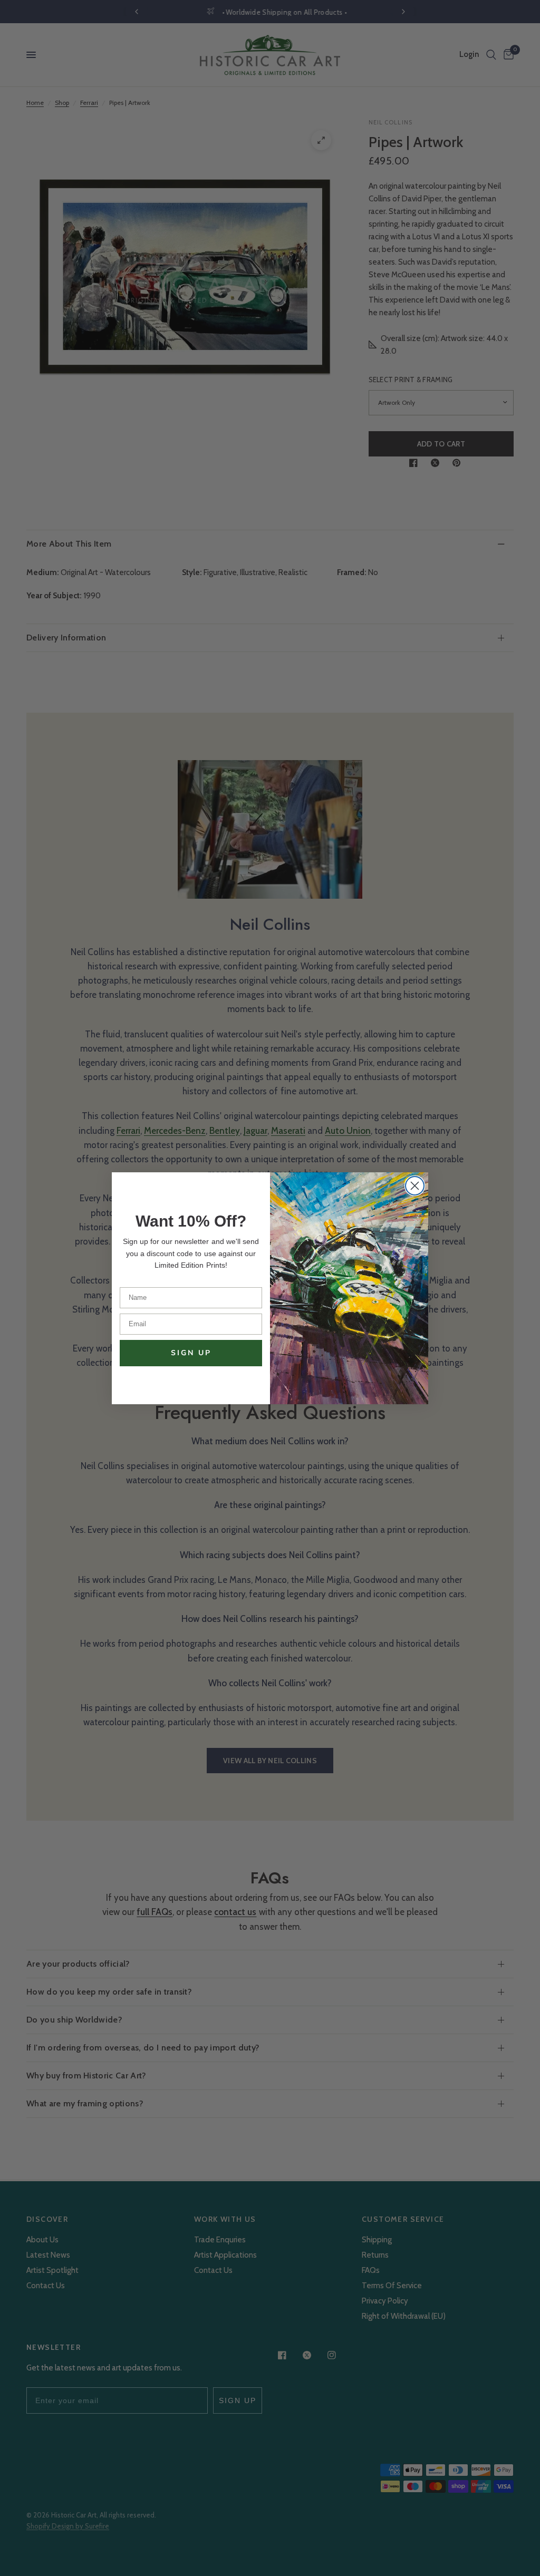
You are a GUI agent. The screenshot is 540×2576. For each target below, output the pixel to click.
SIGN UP (191, 1353)
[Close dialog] (415, 1186)
